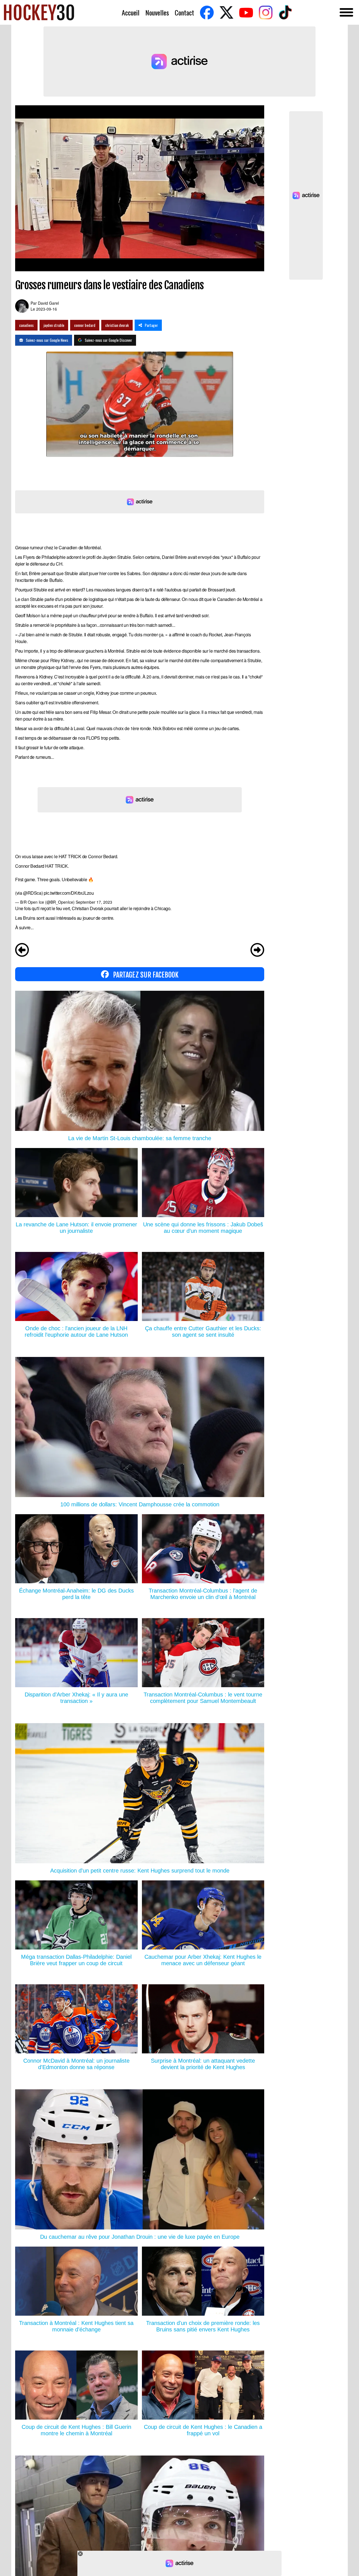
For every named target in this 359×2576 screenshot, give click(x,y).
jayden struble (54, 325)
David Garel (48, 303)
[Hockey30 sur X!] (226, 12)
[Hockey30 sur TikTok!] (285, 12)
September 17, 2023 (94, 902)
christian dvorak (117, 325)
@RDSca (32, 893)
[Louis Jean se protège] (22, 951)
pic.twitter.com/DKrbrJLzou (69, 893)
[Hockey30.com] (39, 12)
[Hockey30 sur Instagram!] (266, 12)
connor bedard (85, 325)
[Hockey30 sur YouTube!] (246, 12)
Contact (184, 12)
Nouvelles (157, 12)
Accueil (131, 12)
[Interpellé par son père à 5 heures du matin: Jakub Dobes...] (257, 951)
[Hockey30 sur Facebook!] (207, 12)
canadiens (26, 325)
